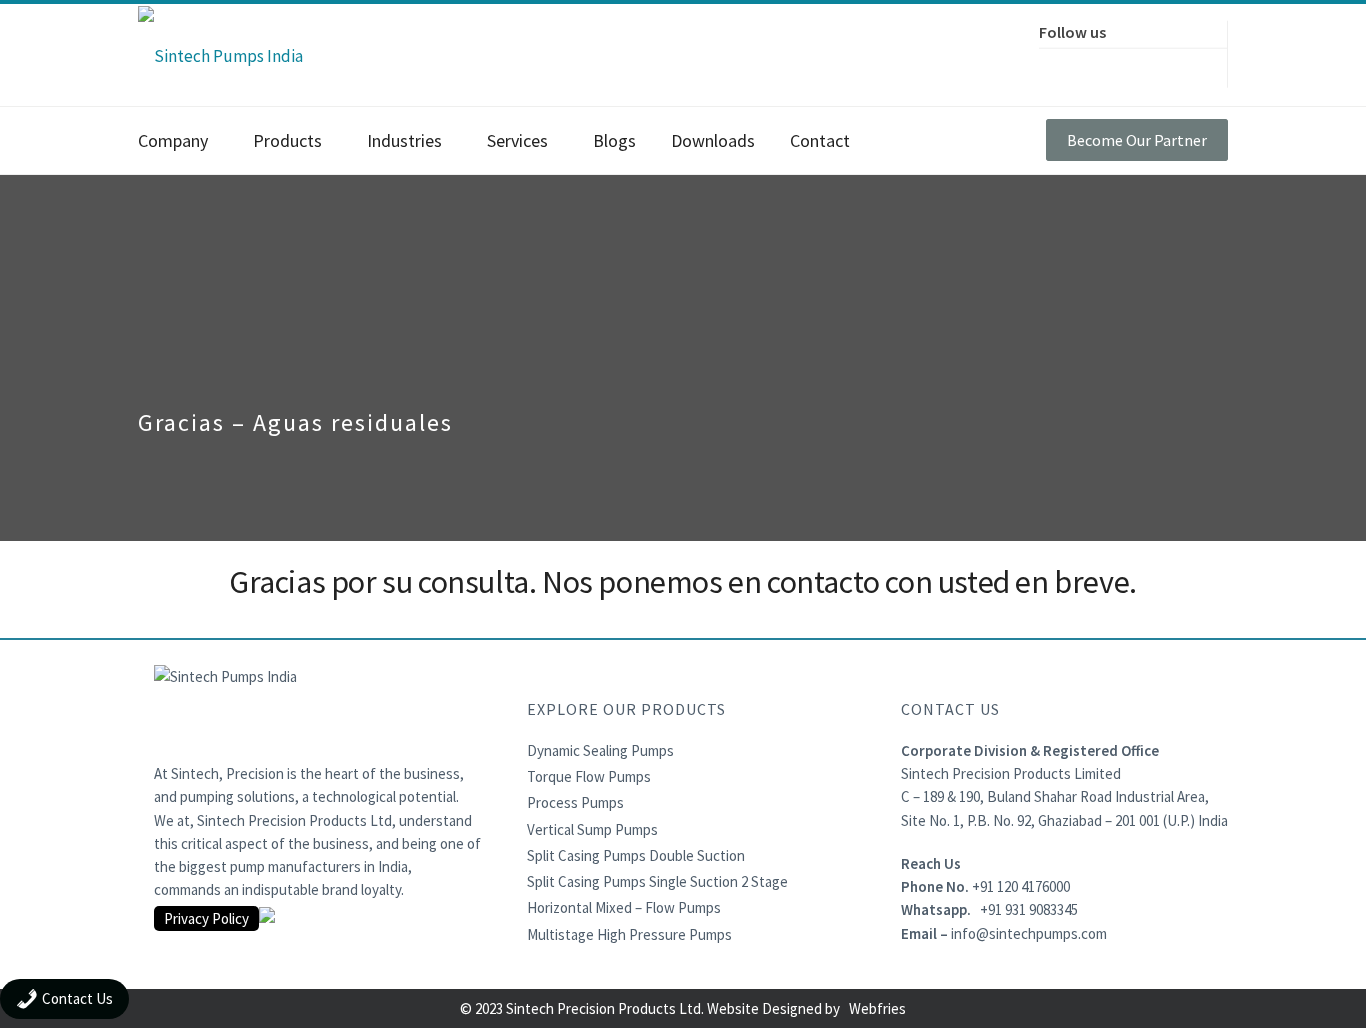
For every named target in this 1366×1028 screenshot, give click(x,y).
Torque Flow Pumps (589, 776)
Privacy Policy (206, 918)
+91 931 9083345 (1029, 909)
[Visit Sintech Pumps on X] (1102, 65)
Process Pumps (575, 802)
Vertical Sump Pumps (592, 829)
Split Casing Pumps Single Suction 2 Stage (657, 881)
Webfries (877, 1008)
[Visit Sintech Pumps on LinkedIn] (1144, 65)
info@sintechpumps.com (1029, 933)
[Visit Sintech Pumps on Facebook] (1060, 65)
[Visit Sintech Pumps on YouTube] (1186, 65)
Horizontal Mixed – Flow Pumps (624, 907)
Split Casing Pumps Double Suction (636, 855)
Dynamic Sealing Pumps (600, 750)
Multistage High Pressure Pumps (629, 934)
